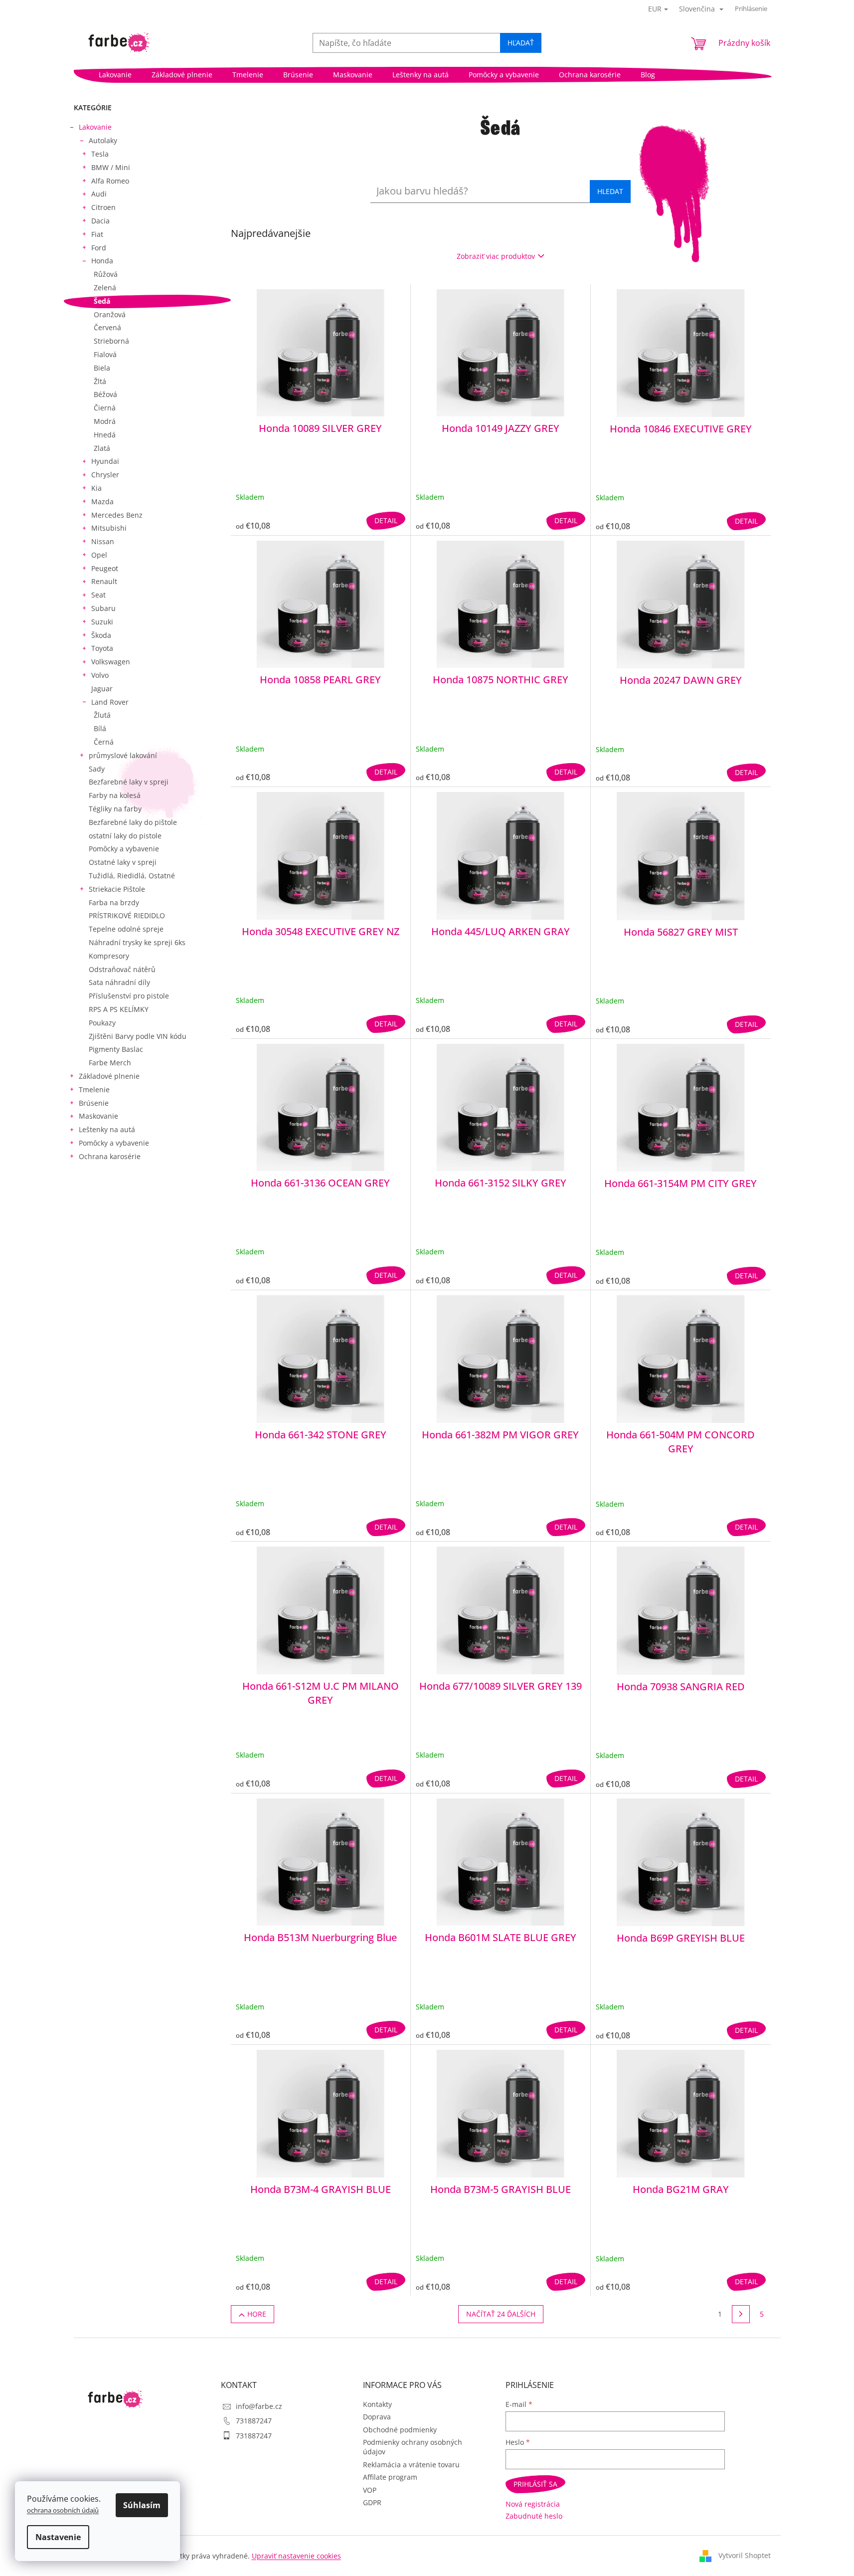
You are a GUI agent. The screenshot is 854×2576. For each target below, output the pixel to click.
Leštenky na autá (107, 1129)
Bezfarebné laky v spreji (129, 782)
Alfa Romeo (110, 181)
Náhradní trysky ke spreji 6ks (137, 942)
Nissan (103, 541)
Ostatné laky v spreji (123, 862)
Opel (99, 555)
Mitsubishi (109, 528)
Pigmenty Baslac (116, 1049)
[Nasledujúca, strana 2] (741, 2314)
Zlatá (102, 448)
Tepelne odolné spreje (126, 929)
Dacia (100, 221)
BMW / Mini (111, 167)
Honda (102, 261)
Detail (386, 520)
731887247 (254, 2421)
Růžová (106, 274)
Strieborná (111, 341)
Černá (104, 742)
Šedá (102, 301)
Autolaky (103, 140)
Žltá (100, 381)
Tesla (100, 154)
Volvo (100, 675)
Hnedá (105, 435)
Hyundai (105, 461)
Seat (98, 595)
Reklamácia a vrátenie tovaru (411, 2465)
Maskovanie (98, 1116)
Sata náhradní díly (119, 982)
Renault (104, 581)
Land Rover (110, 702)
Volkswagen (111, 662)
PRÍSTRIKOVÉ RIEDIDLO (127, 915)
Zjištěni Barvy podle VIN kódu (138, 1036)
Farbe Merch (110, 1063)
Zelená (105, 288)
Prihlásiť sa (535, 2484)
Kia (96, 488)
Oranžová (110, 314)
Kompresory (109, 956)
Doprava (377, 2417)
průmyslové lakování (123, 755)
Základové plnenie (109, 1076)
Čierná (105, 408)
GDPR (372, 2502)
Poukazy (102, 1023)
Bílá (100, 728)
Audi (99, 194)
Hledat (610, 191)
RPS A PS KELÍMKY (119, 1009)
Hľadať (521, 43)
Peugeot (105, 568)
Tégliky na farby (115, 809)
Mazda (102, 501)
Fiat (97, 234)
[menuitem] (115, 75)
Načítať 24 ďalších (501, 2314)
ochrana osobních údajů (63, 2510)
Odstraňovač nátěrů (122, 969)
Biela (102, 368)
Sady (97, 769)
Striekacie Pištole (117, 889)
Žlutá (102, 715)
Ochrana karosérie (110, 1156)
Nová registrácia (533, 2504)
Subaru (103, 608)
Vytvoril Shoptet (745, 2555)
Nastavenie (58, 2537)
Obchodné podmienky (400, 2430)
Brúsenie (94, 1103)
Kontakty (377, 2404)
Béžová (105, 394)
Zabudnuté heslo (534, 2516)
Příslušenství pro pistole (129, 996)
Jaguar (102, 689)
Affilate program (390, 2477)
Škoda (101, 635)
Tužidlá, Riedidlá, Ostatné (132, 876)
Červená (107, 327)
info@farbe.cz (259, 2406)
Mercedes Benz (117, 515)
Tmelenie (94, 1090)
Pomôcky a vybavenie (124, 849)
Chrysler (105, 475)
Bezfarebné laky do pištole (133, 822)
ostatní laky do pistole (125, 836)
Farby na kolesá (115, 795)
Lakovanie (95, 127)
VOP (370, 2490)
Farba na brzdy (114, 902)
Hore (257, 2314)
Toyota (102, 648)
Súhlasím (142, 2505)
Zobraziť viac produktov (496, 256)
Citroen (103, 207)
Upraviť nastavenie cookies (296, 2556)
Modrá (105, 421)
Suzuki (102, 622)
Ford (99, 248)
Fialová (105, 354)
